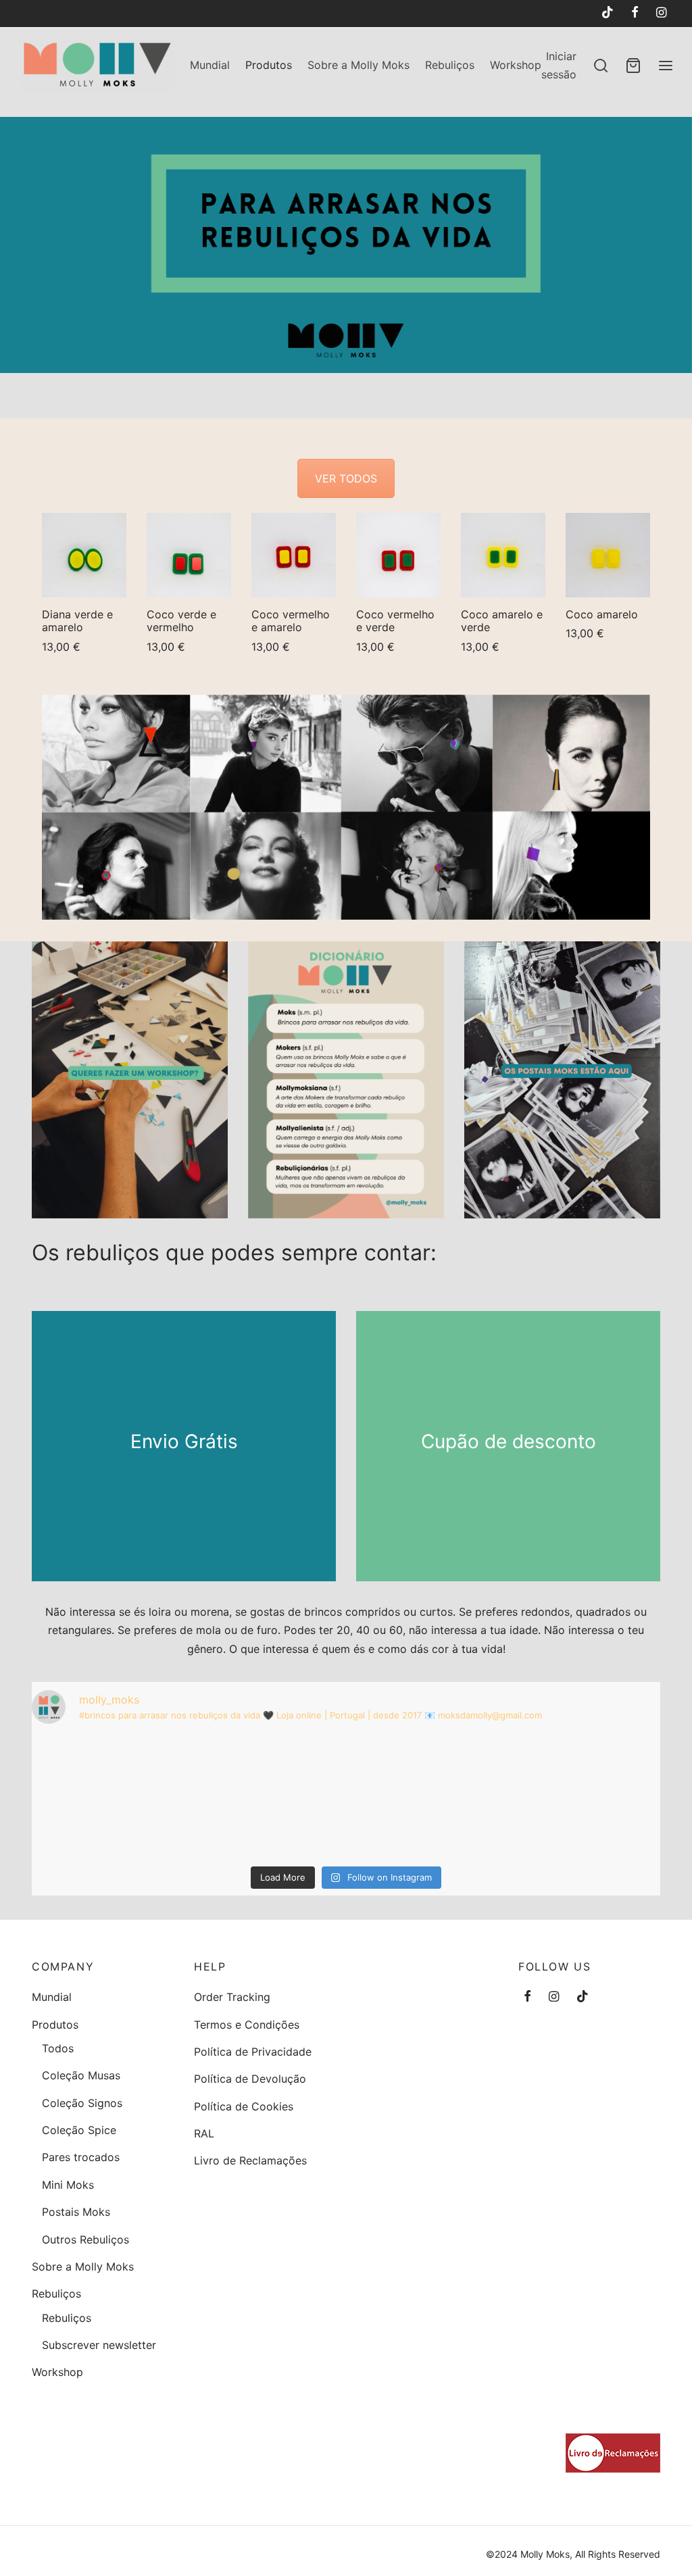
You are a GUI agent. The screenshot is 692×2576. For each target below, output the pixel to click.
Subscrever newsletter (99, 2345)
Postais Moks (76, 2212)
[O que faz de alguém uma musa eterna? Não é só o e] (558, 1798)
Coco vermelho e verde (395, 621)
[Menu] (666, 66)
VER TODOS (346, 478)
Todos (58, 2048)
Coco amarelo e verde (502, 621)
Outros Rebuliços (85, 2239)
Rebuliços (450, 65)
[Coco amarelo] (608, 555)
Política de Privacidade (253, 2052)
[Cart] (633, 66)
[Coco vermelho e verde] (398, 555)
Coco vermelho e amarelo (291, 621)
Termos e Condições (247, 2025)
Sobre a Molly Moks (359, 65)
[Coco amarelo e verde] (503, 555)
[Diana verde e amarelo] (84, 555)
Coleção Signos (82, 2103)
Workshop (516, 65)
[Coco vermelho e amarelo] (294, 555)
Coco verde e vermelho (181, 621)
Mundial (210, 65)
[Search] (601, 66)
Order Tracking (232, 1997)
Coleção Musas (81, 2075)
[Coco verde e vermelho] (189, 555)
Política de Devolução (250, 2079)
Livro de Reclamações (250, 2160)
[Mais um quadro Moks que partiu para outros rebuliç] (346, 1798)
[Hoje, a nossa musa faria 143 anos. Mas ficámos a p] (134, 1798)
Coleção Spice (79, 2130)
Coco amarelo (602, 614)
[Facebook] (635, 13)
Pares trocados (81, 2157)
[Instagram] (661, 13)
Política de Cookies (244, 2106)
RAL (204, 2133)
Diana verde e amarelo (77, 621)
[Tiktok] (607, 13)
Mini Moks (68, 2185)
